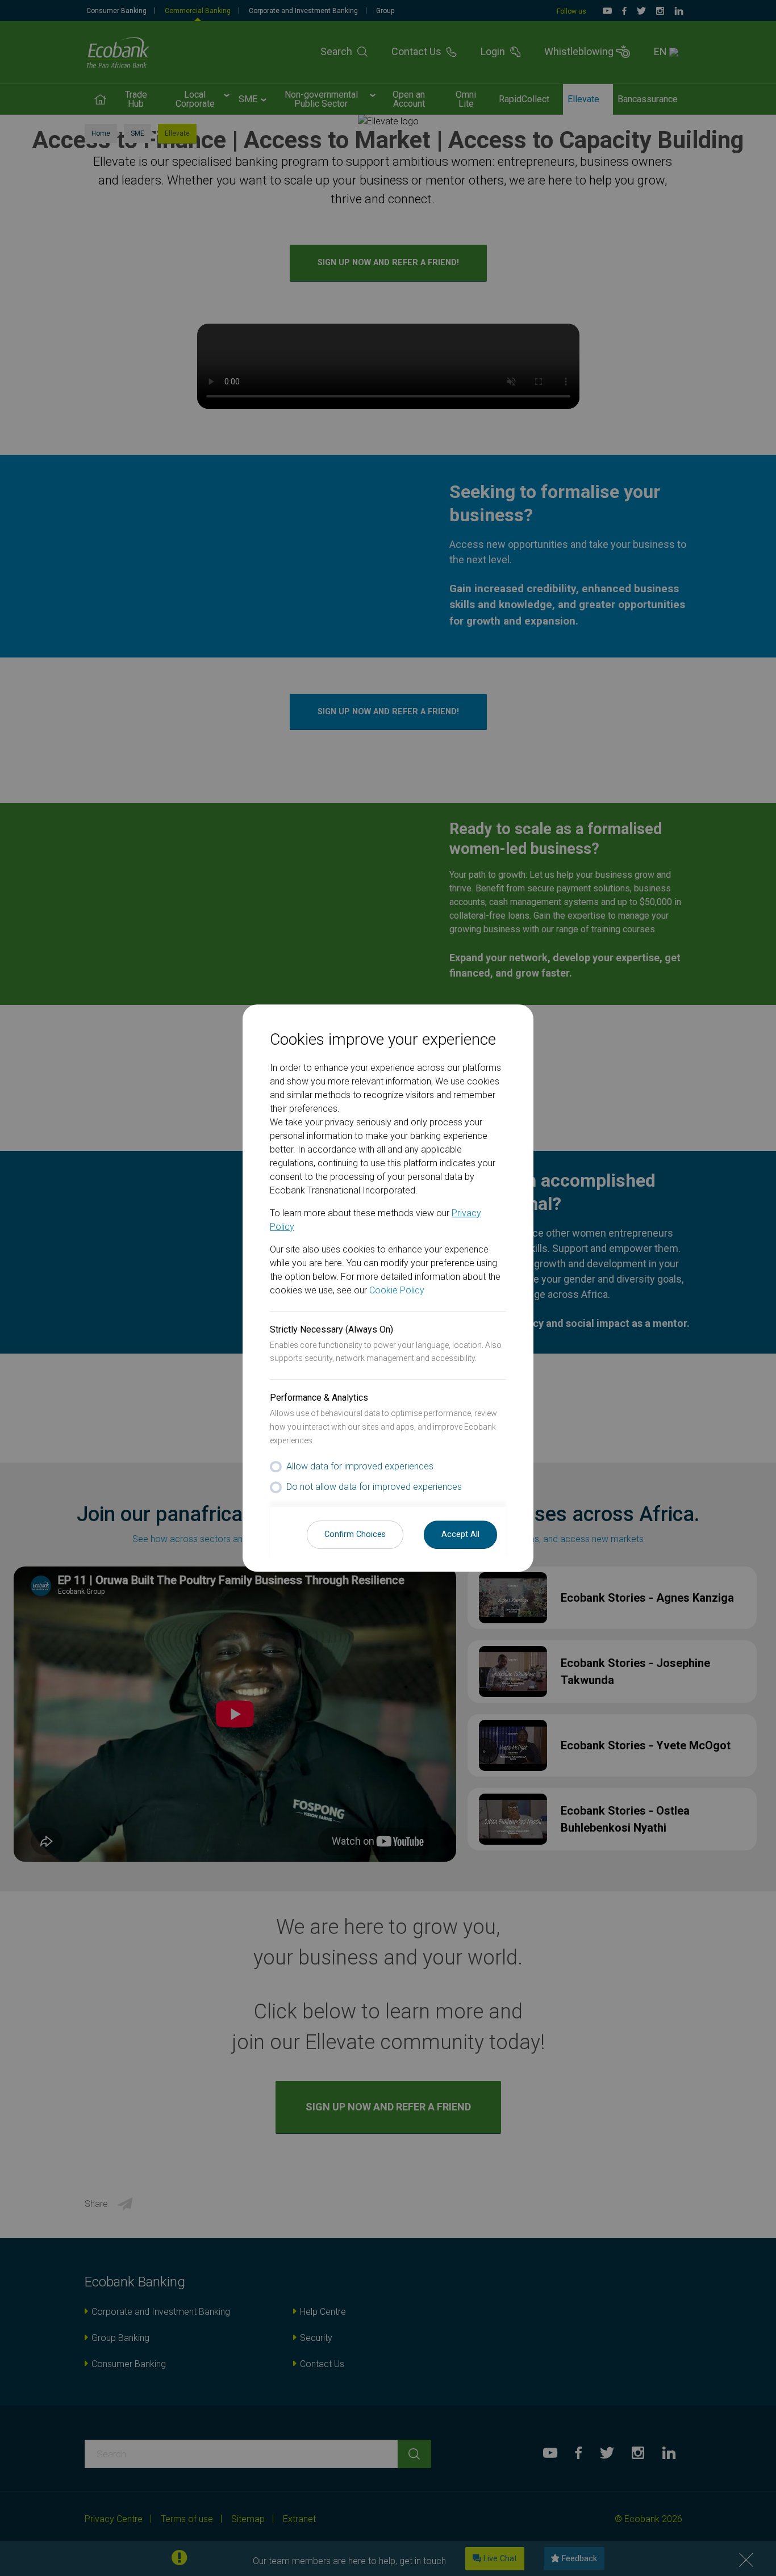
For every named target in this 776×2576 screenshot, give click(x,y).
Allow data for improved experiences (360, 1466)
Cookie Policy (397, 1290)
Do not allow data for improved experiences (374, 1487)
